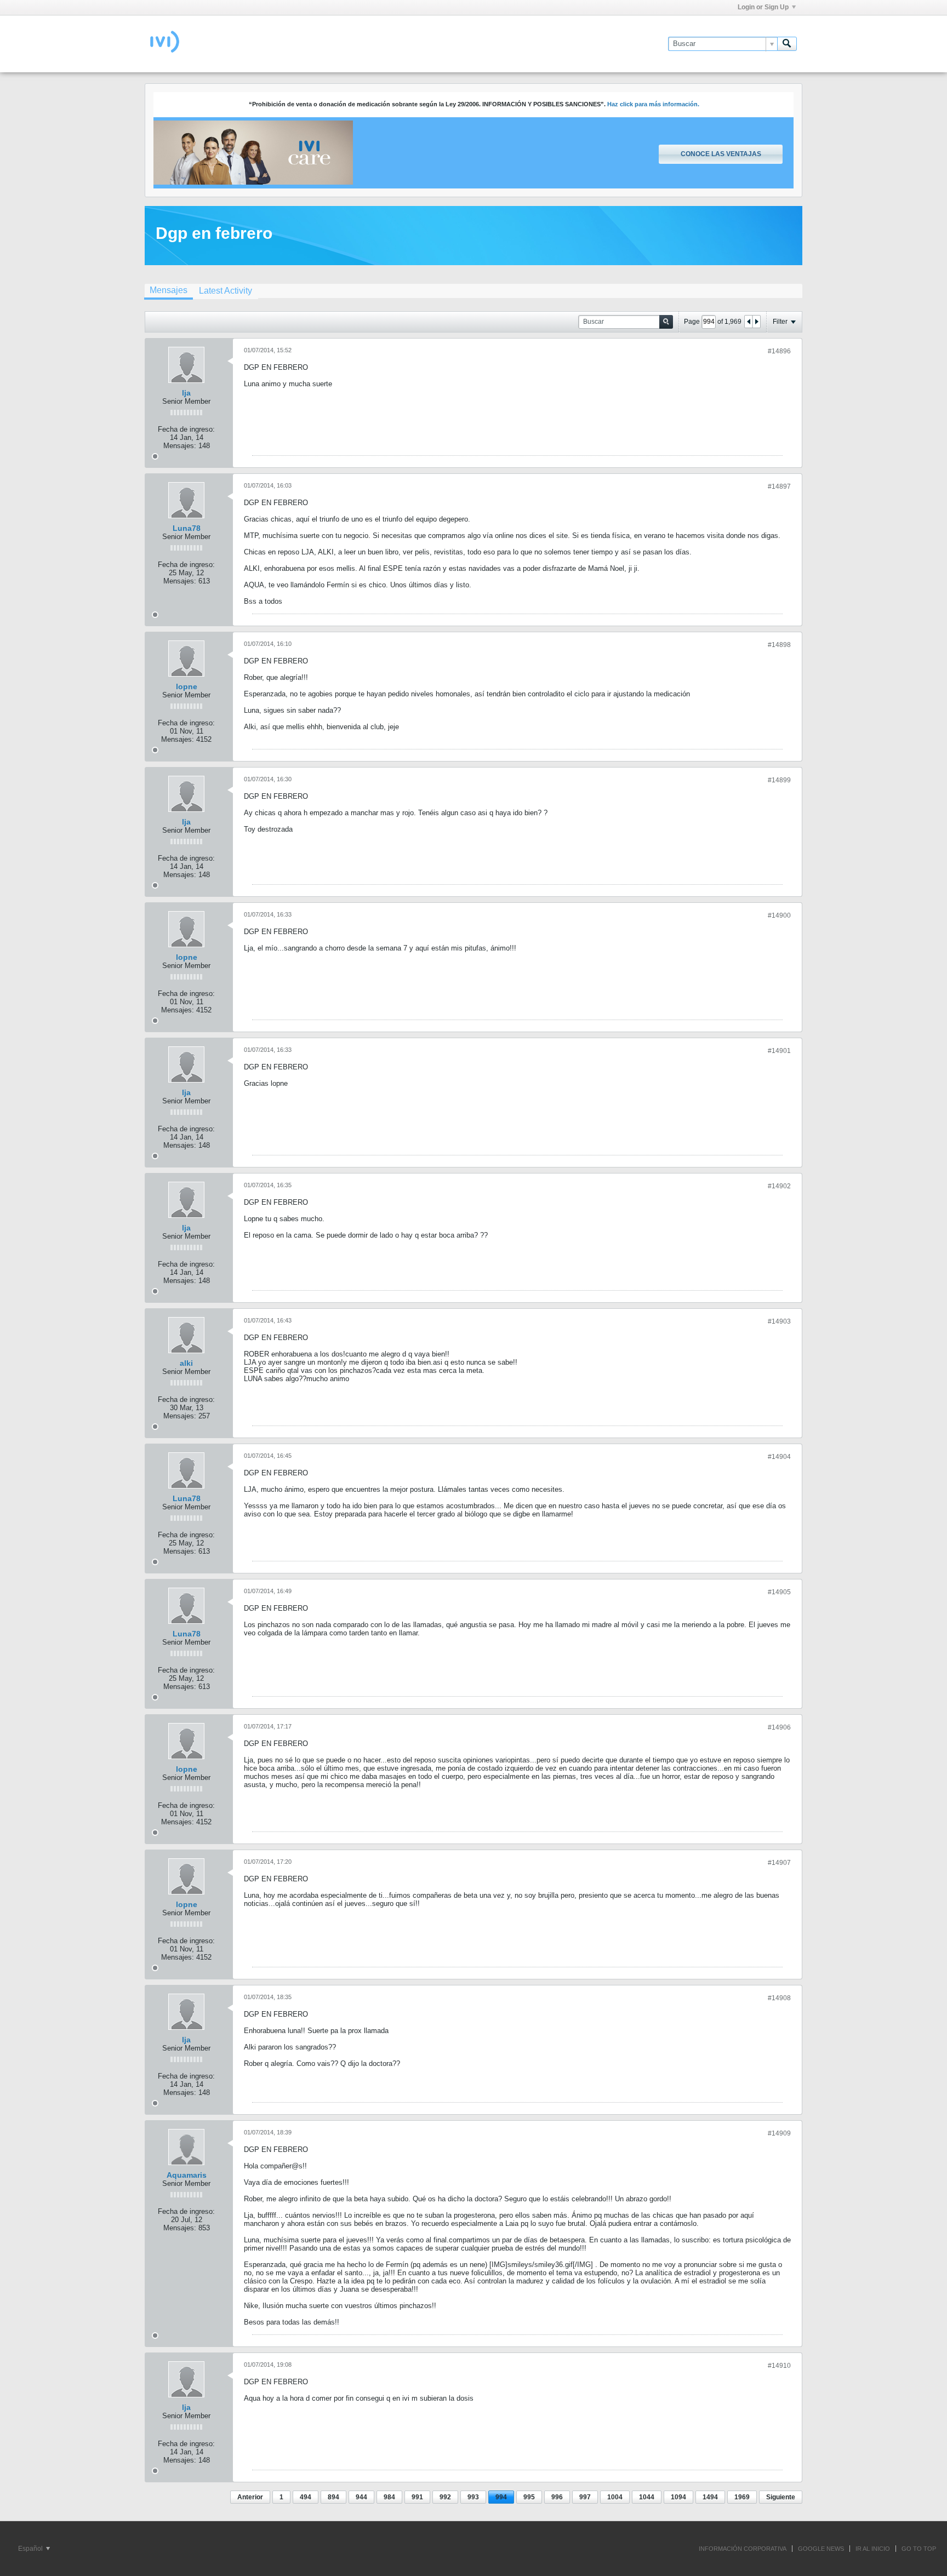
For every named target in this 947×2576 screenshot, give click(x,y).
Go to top (919, 2549)
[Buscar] (787, 44)
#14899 (779, 780)
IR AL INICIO (873, 2549)
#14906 (779, 1727)
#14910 (779, 2366)
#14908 (779, 1998)
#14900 (779, 915)
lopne (187, 686)
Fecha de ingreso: (186, 429)
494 (306, 2497)
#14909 (779, 2133)
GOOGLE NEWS (821, 2549)
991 (417, 2497)
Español (31, 2549)
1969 (742, 2497)
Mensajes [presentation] (169, 290)
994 (501, 2497)
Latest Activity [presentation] (226, 291)
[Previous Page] (749, 322)
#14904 (779, 1457)
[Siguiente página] (756, 322)
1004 (615, 2497)
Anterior (250, 2497)
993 (473, 2497)
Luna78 (187, 528)
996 (557, 2497)
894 (333, 2497)
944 (361, 2497)
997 (585, 2497)
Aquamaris (187, 2175)
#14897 (779, 486)
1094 (678, 2497)
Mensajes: (180, 446)
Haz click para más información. (653, 104)
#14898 (779, 645)
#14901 (779, 1051)
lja (186, 393)
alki (186, 1363)
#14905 (779, 1592)
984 (389, 2497)
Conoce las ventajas (721, 154)
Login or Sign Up (763, 7)
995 (529, 2497)
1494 (710, 2497)
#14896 (779, 351)
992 (445, 2497)
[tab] (169, 291)
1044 (647, 2497)
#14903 (779, 1321)
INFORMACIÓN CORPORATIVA (743, 2549)
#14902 (779, 1186)
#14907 (779, 1863)
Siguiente (781, 2497)
